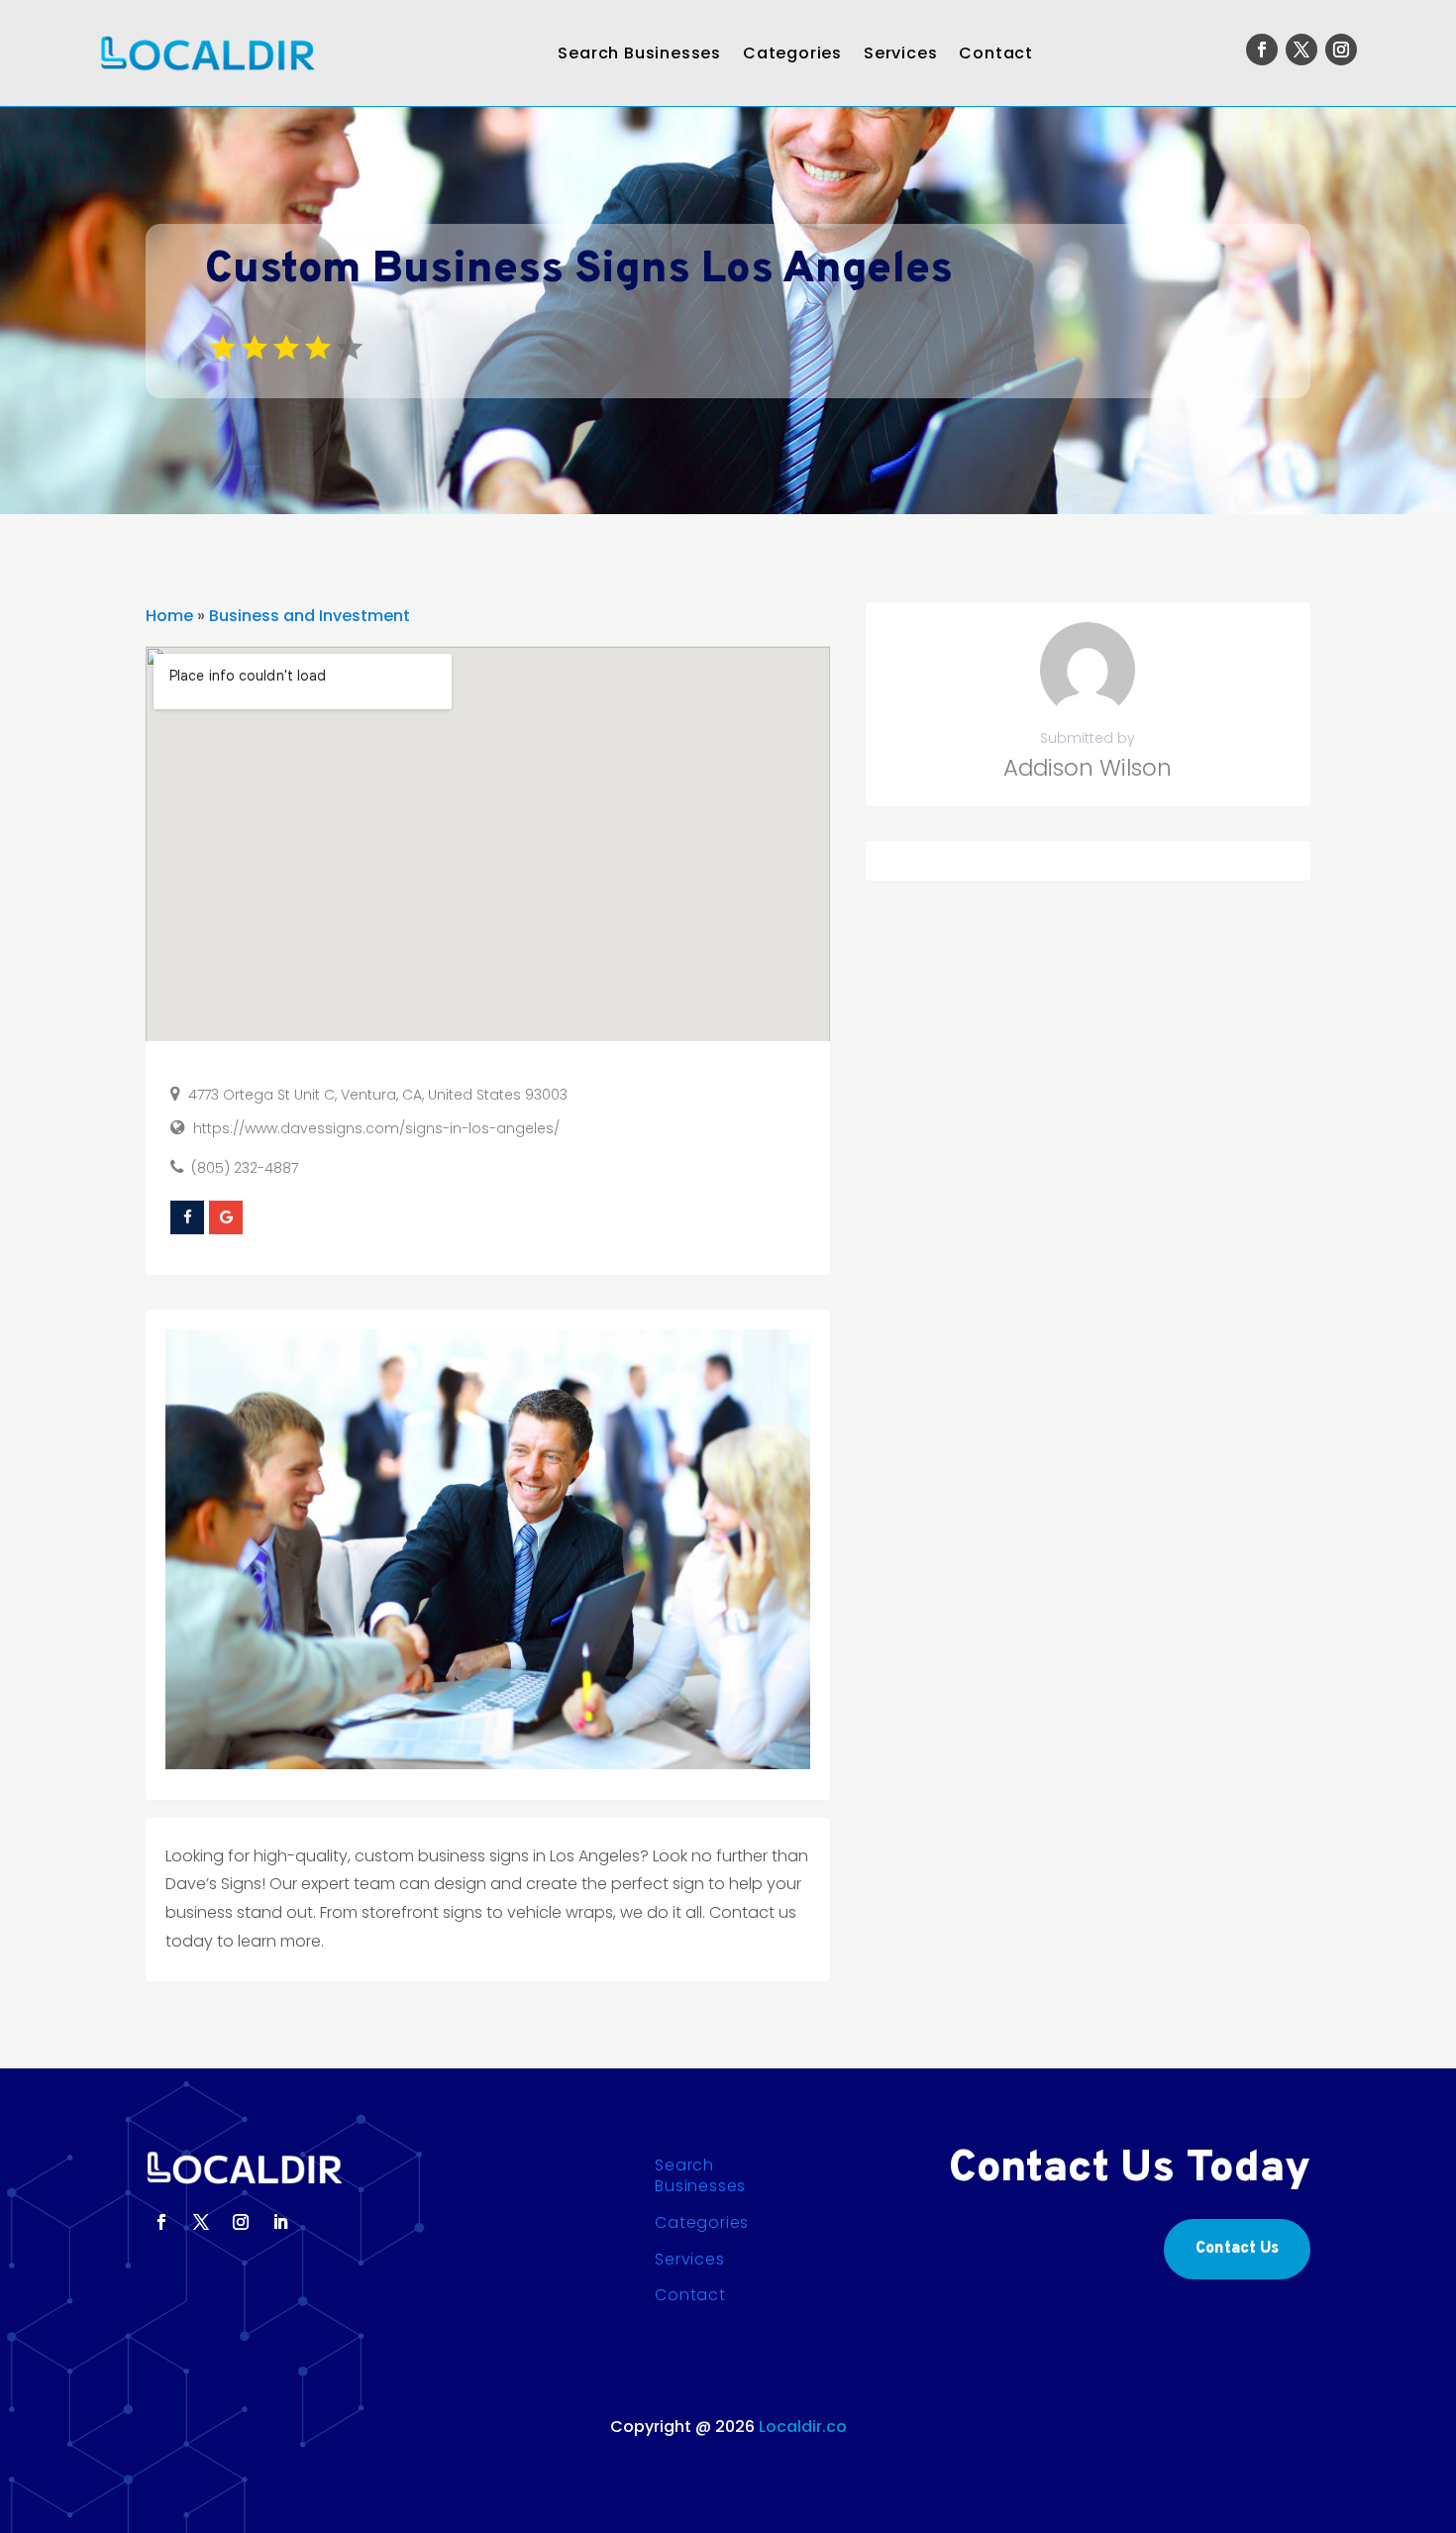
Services (900, 53)
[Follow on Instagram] (1341, 50)
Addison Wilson (1088, 768)
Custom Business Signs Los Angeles (579, 270)
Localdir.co (803, 2427)
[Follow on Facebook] (1262, 50)
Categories (792, 53)
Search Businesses (639, 53)
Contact (996, 53)
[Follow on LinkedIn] (280, 2222)
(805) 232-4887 (245, 1168)
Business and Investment (310, 616)
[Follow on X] (1301, 50)
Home (169, 616)
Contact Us (1237, 2249)
